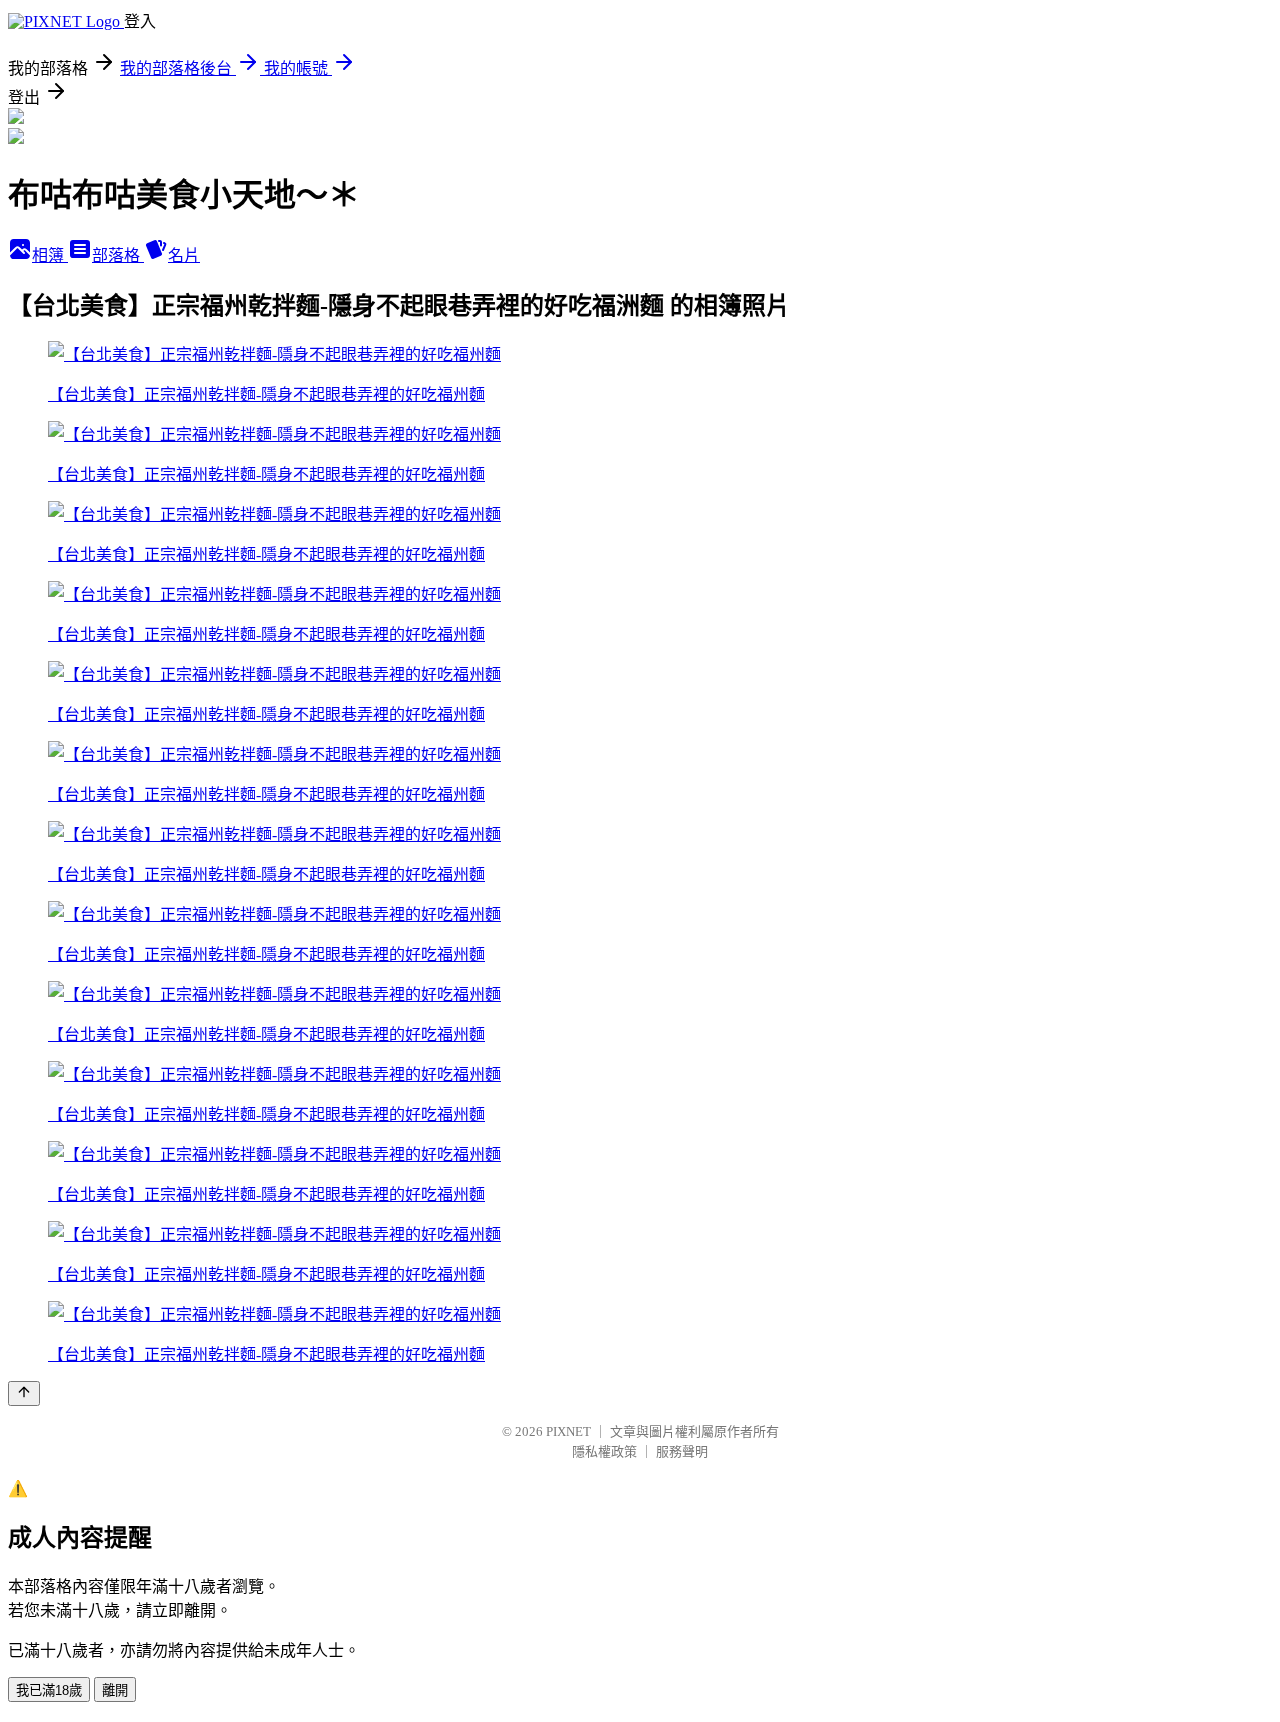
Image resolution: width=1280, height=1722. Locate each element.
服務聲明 (682, 1451)
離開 (115, 1690)
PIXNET (568, 1431)
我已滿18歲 (49, 1690)
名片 (184, 255)
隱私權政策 (604, 1451)
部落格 (118, 255)
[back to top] (24, 1393)
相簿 (50, 255)
